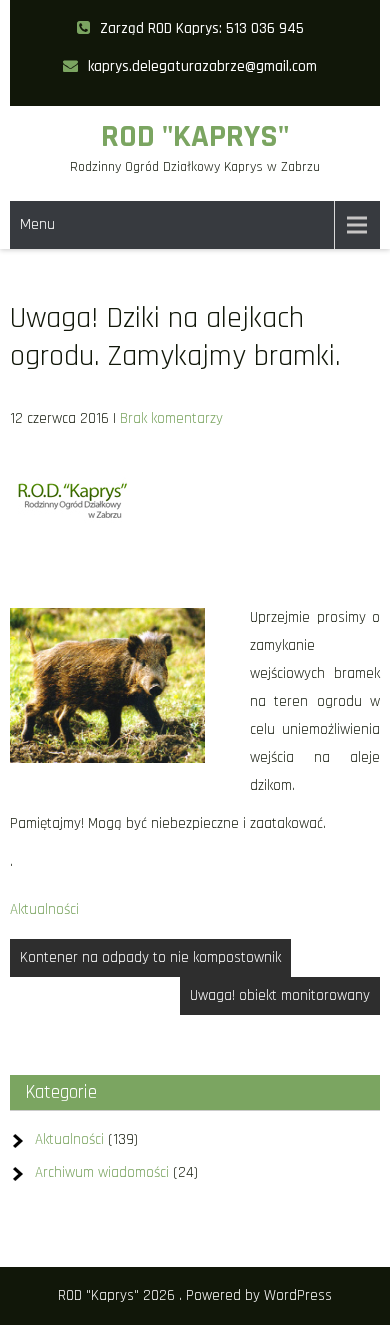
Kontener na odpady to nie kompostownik (150, 957)
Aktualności (44, 909)
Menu (37, 224)
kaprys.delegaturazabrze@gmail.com (202, 66)
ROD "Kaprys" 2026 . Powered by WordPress (195, 1295)
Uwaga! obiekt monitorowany (280, 995)
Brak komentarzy (171, 418)
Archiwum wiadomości (102, 1172)
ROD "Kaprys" (195, 136)
